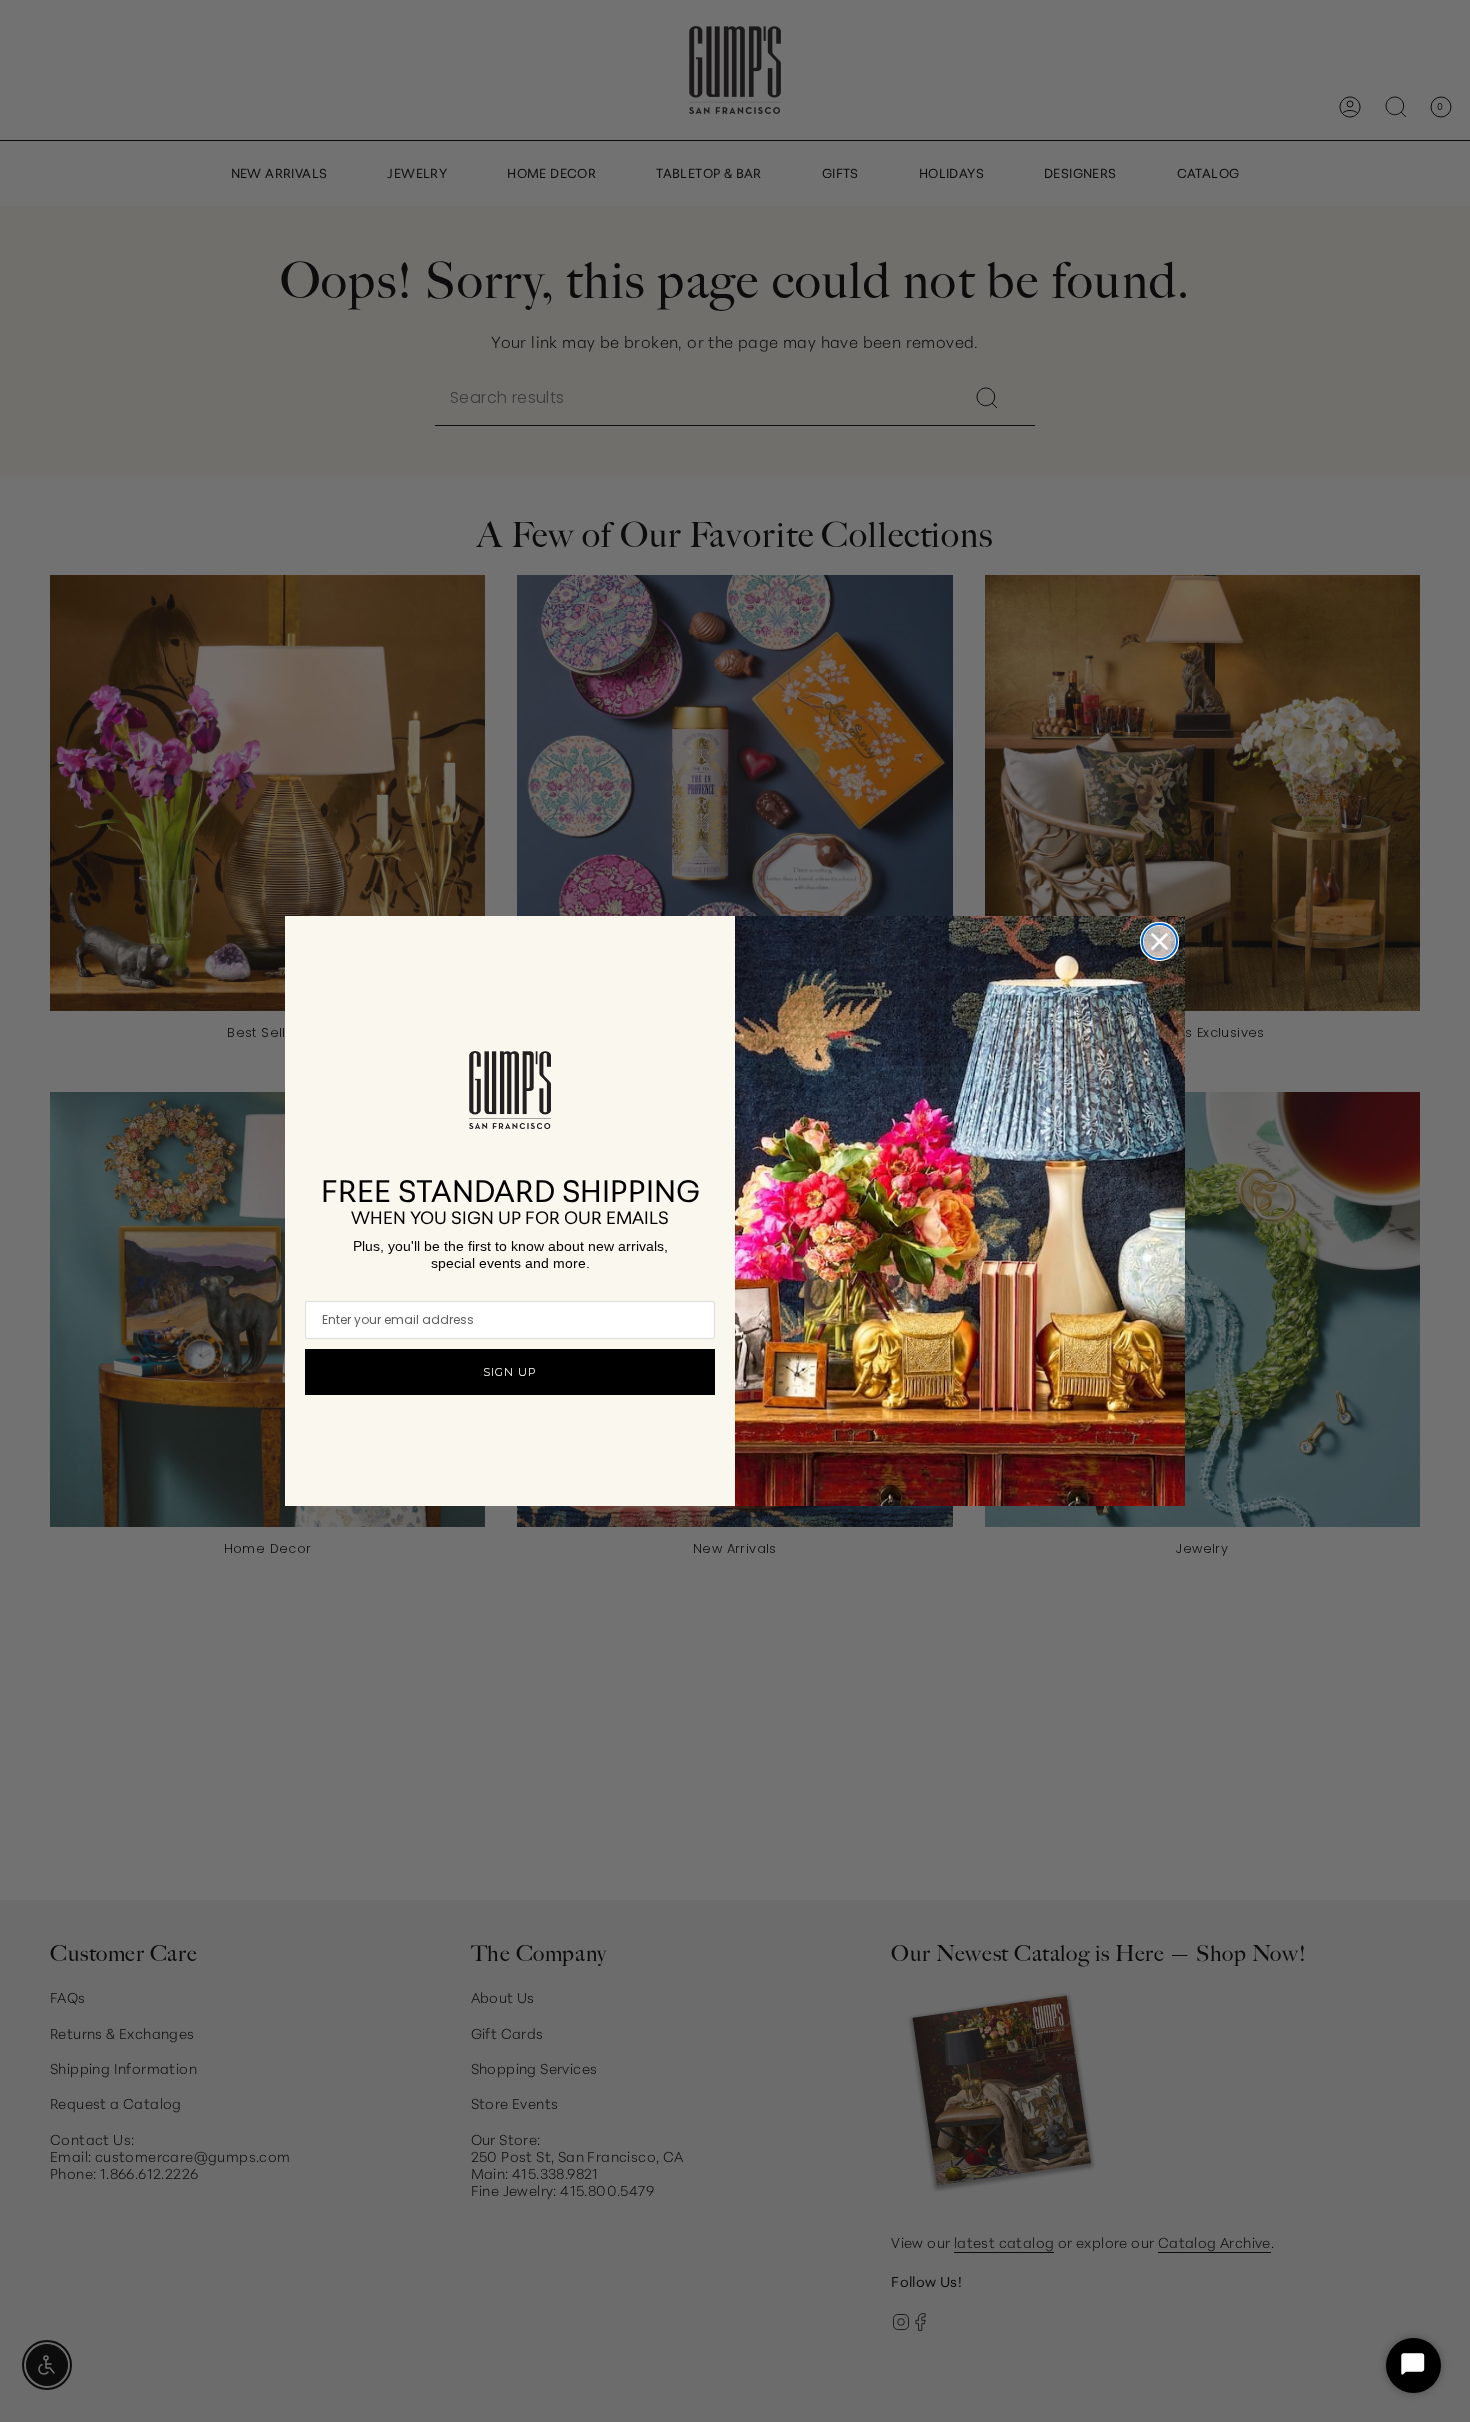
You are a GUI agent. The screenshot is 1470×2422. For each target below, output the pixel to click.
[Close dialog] (1159, 941)
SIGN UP (510, 1372)
